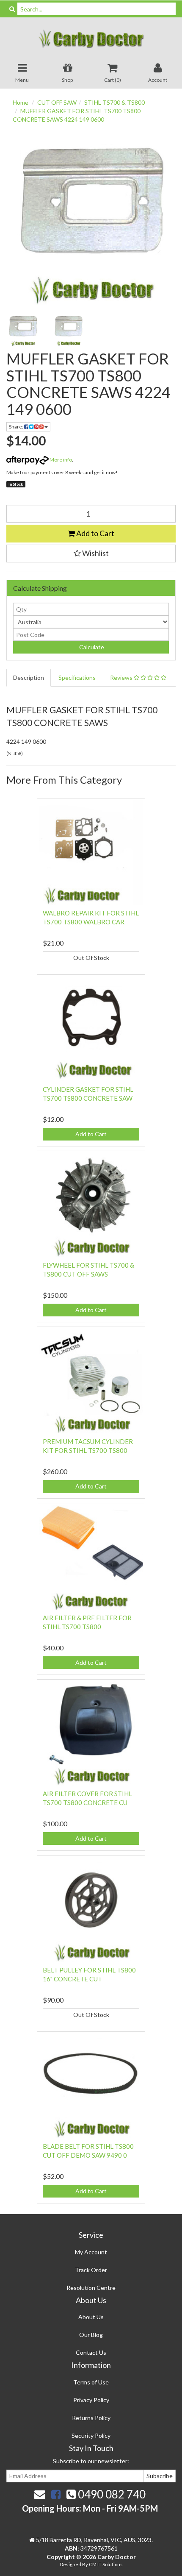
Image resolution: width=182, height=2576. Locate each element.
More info (60, 460)
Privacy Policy (91, 2400)
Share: (17, 427)
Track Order (91, 2270)
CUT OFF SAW (57, 102)
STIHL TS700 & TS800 (114, 102)
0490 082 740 (111, 2494)
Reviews (122, 677)
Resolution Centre (91, 2288)
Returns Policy (91, 2418)
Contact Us (91, 2352)
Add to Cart (95, 533)
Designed (71, 2564)
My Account (91, 2252)
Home (21, 102)
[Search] (12, 9)
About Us (91, 2317)
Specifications (77, 677)
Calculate (91, 647)
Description (29, 677)
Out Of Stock (91, 958)
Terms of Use (91, 2382)
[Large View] (23, 330)
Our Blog (91, 2335)
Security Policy (91, 2436)
